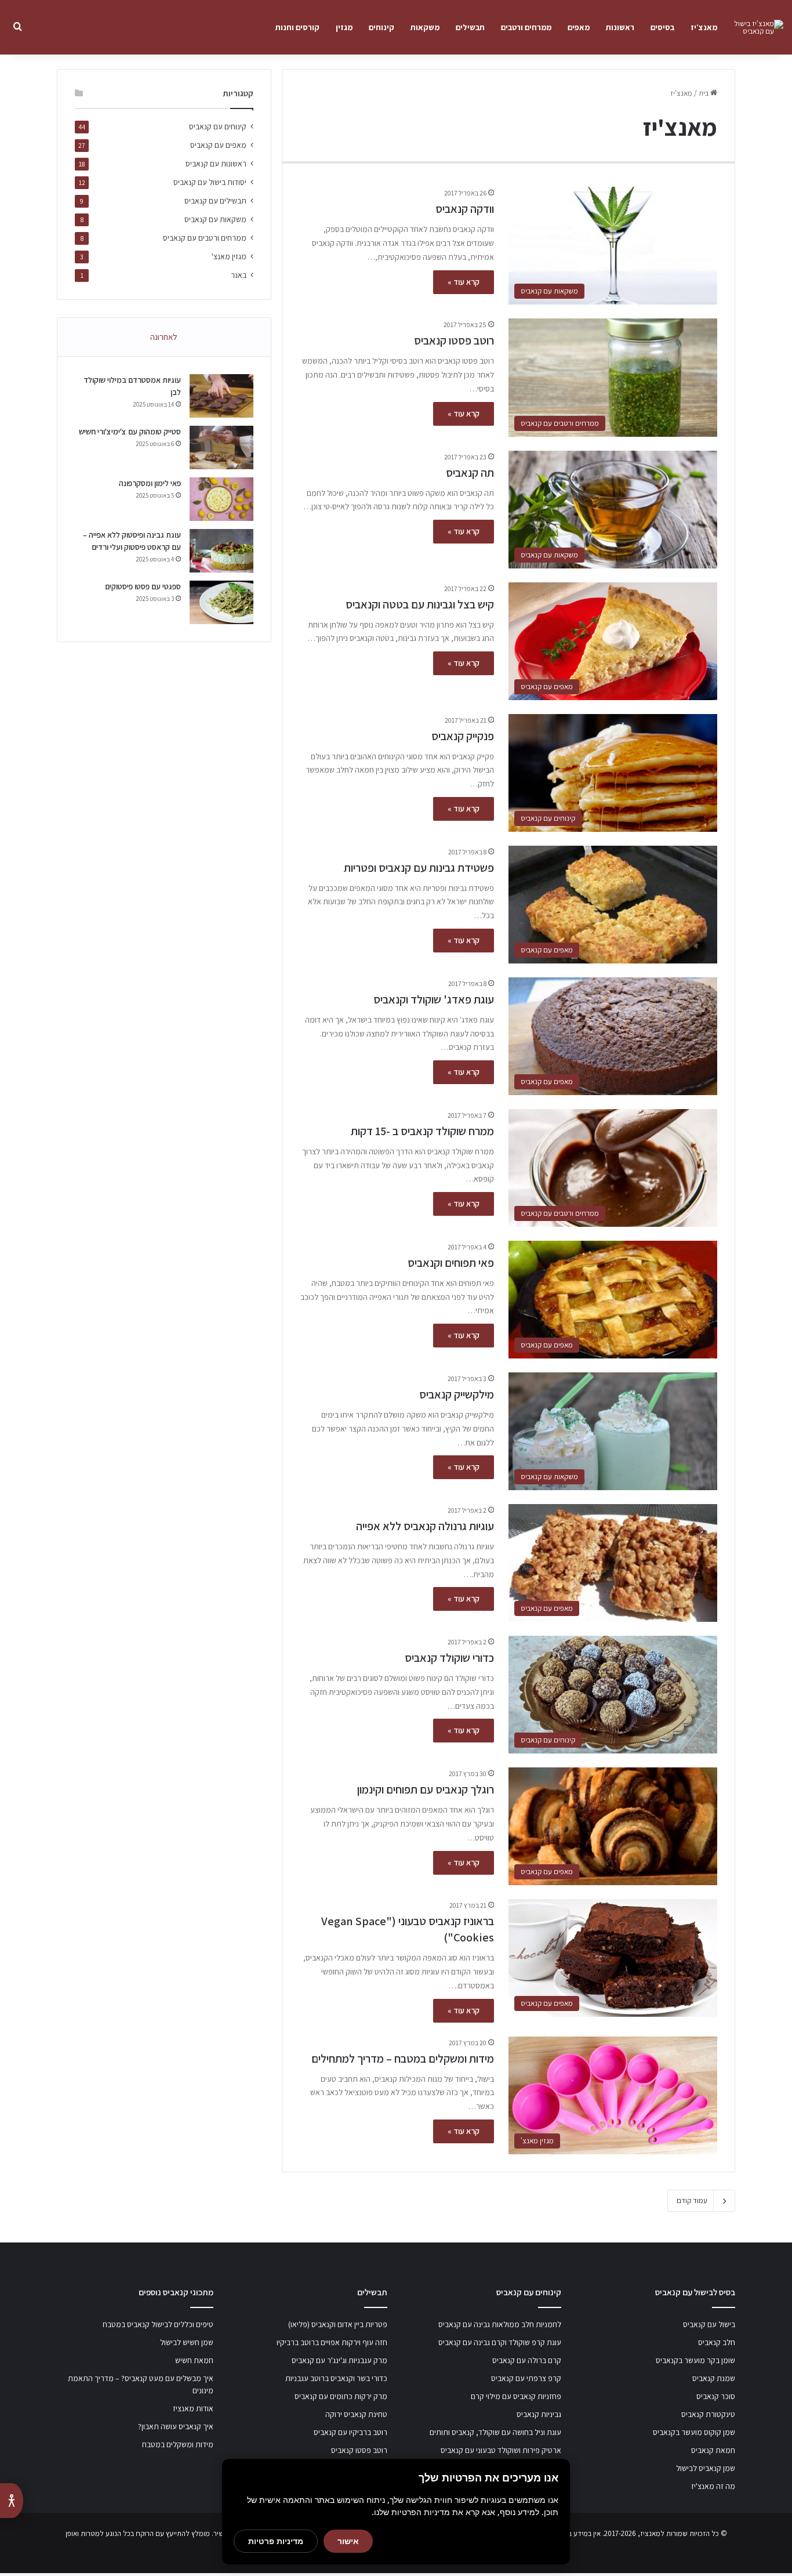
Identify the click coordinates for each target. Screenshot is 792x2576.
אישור (348, 2541)
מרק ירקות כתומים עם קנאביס (341, 2396)
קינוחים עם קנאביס (218, 126)
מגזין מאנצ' (229, 256)
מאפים (579, 27)
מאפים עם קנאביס (218, 145)
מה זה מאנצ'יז (713, 2486)
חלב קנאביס (717, 2342)
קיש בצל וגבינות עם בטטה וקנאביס (420, 604)
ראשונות (620, 27)
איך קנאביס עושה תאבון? (176, 2426)
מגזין (344, 27)
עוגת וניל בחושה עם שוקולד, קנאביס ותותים (495, 2432)
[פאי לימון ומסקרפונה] (221, 499)
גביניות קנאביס (539, 2414)
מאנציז (650, 2533)
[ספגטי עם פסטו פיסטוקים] (221, 602)
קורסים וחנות (297, 27)
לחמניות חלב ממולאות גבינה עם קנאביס (500, 2324)
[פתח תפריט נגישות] (12, 2501)
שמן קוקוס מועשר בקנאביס (694, 2432)
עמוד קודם (692, 2200)
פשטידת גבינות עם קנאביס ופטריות (419, 868)
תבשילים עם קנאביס (215, 201)
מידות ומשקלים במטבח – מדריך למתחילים (403, 2059)
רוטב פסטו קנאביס (454, 340)
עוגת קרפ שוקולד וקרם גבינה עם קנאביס (500, 2342)
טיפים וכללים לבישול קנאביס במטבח (158, 2324)
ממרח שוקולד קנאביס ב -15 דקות (422, 1131)
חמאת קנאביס (713, 2450)
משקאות (425, 27)
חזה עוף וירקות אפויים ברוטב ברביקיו (332, 2342)
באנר (239, 275)
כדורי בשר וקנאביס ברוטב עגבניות (336, 2378)
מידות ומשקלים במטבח (178, 2444)
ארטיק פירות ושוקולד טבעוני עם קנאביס (501, 2450)
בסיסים (662, 27)
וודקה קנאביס (465, 209)
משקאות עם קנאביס (215, 219)
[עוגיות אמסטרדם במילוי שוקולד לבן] (221, 396)
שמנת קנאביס (714, 2378)
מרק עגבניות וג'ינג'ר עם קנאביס (339, 2360)
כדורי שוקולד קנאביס (449, 1658)
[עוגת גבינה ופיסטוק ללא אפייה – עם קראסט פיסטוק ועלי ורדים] (221, 551)
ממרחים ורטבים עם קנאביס (205, 238)
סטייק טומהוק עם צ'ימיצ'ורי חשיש (130, 432)
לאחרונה (164, 337)
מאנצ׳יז (704, 27)
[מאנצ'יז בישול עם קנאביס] (754, 27)
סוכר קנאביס (716, 2396)
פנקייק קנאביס (463, 736)
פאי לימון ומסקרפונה (150, 483)
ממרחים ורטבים (526, 27)
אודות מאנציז (193, 2408)
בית (704, 93)
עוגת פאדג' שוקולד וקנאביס (434, 999)
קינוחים (382, 27)
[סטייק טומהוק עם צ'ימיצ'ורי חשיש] (221, 448)
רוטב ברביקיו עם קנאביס (350, 2432)
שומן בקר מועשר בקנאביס (695, 2360)
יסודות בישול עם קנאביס (210, 182)
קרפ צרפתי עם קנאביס (526, 2378)
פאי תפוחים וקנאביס (451, 1263)
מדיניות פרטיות (276, 2541)
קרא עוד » (464, 282)
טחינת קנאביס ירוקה (356, 2414)
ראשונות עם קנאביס (216, 164)
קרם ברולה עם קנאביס (527, 2360)
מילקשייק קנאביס (457, 1394)
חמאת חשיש (194, 2360)
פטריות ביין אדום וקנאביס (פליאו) (338, 2324)
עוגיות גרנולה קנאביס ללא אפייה (425, 1526)
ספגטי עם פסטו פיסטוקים (143, 586)
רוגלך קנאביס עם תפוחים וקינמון (426, 1789)
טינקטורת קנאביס (708, 2414)
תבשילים (470, 27)
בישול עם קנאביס (709, 2324)
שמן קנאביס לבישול (706, 2468)
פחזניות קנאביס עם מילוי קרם (516, 2396)
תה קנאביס (470, 473)
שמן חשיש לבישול (187, 2342)
